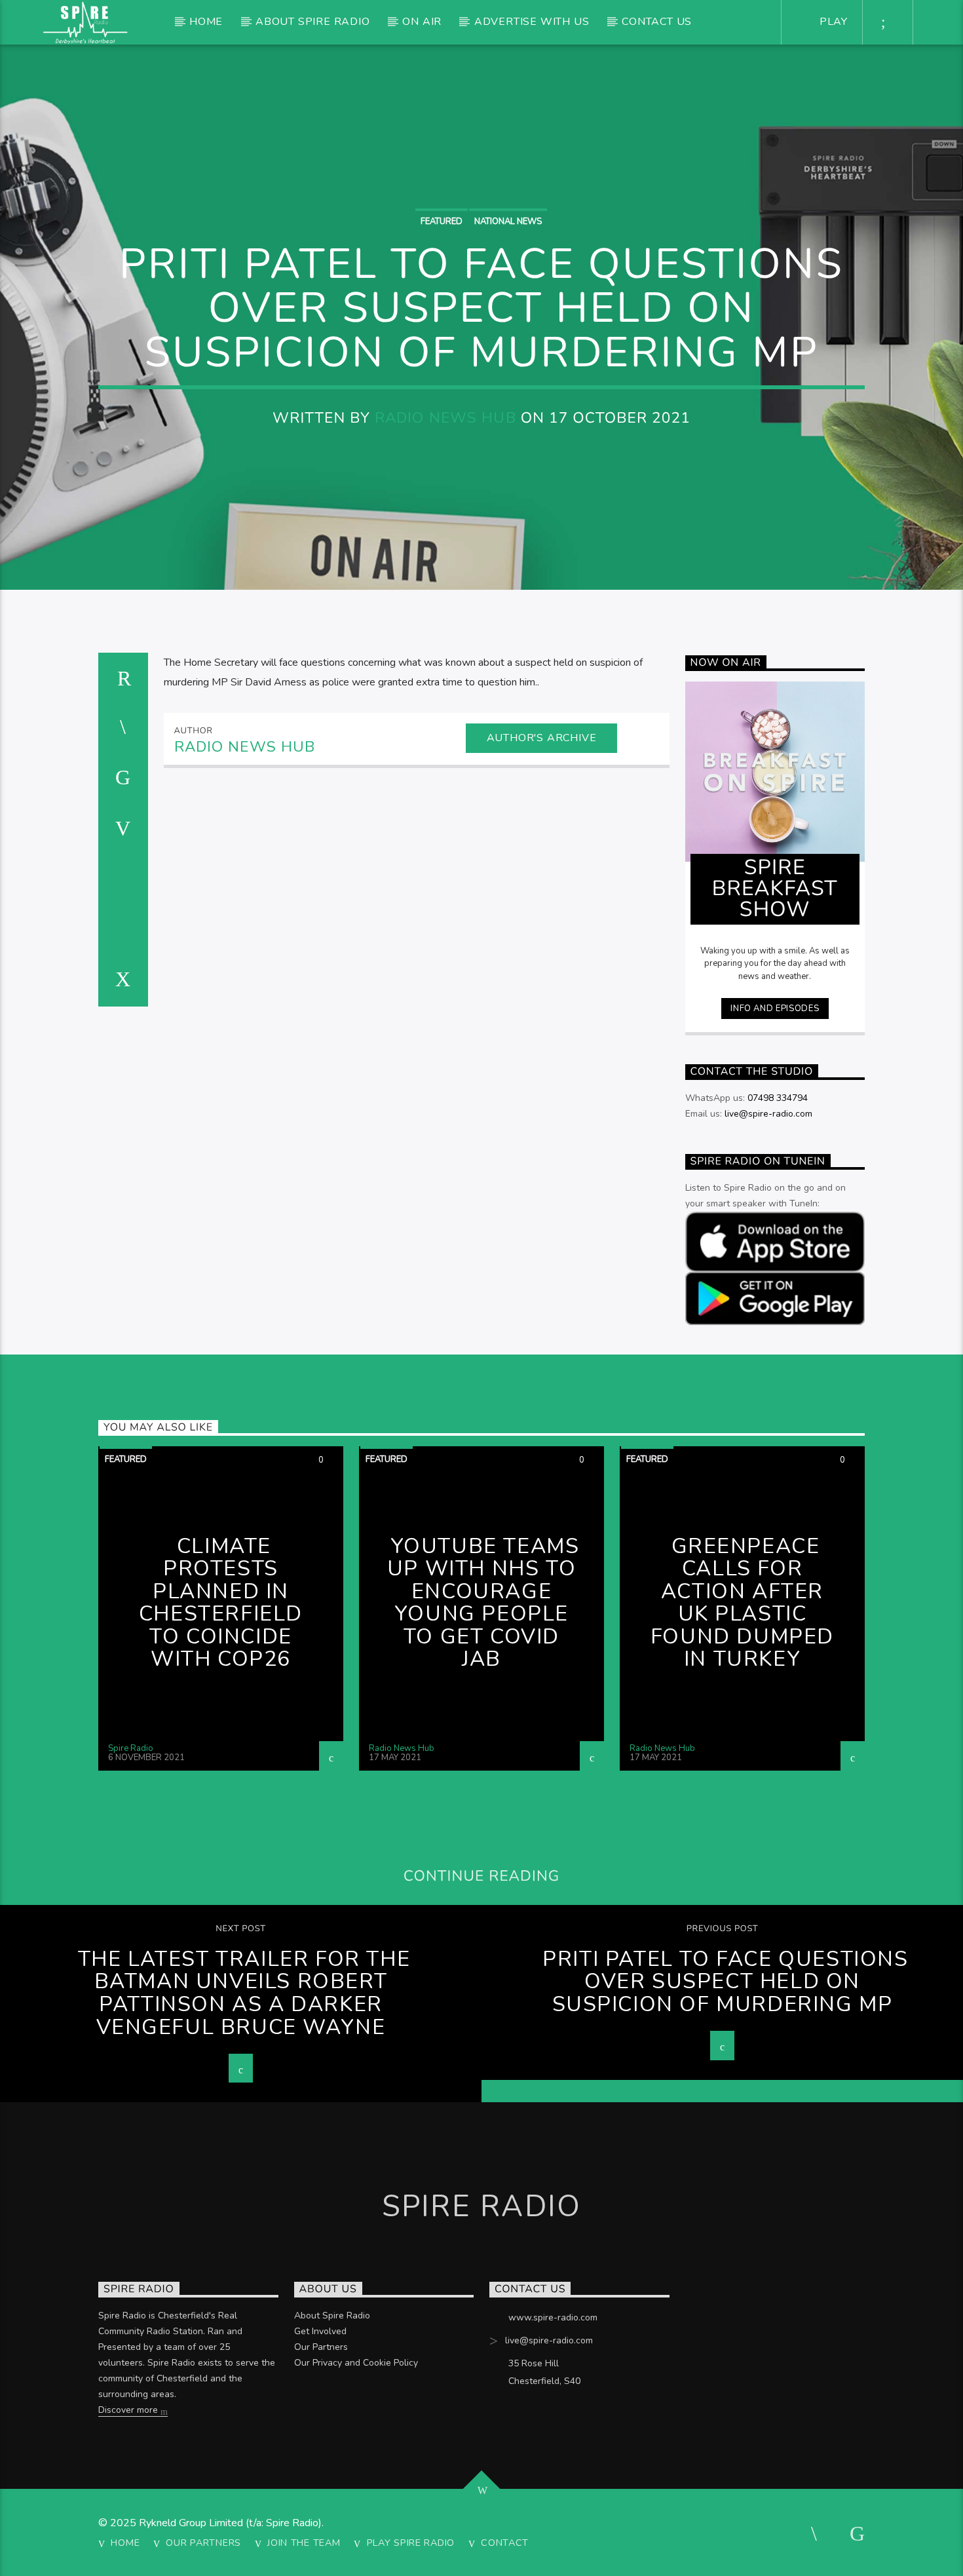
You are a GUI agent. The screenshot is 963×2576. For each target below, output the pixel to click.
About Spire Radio (313, 22)
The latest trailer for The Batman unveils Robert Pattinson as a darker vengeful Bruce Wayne (244, 1993)
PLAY (832, 22)
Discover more (129, 2410)
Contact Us (657, 22)
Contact (505, 2543)
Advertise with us (532, 22)
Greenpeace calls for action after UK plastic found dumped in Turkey (742, 1603)
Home (206, 22)
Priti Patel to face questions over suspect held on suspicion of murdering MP (725, 1982)
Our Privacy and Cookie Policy (356, 2363)
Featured (442, 221)
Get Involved (320, 2331)
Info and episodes (775, 1009)
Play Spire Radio (411, 2543)
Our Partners (321, 2347)
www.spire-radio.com (553, 2317)
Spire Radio (131, 1748)
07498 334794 (778, 1098)
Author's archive (542, 738)
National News (508, 221)
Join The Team (304, 2543)
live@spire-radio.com (768, 1114)
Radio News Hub (445, 418)
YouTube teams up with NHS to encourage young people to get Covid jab (483, 1603)
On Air (422, 22)
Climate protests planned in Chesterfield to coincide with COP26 (221, 1603)
